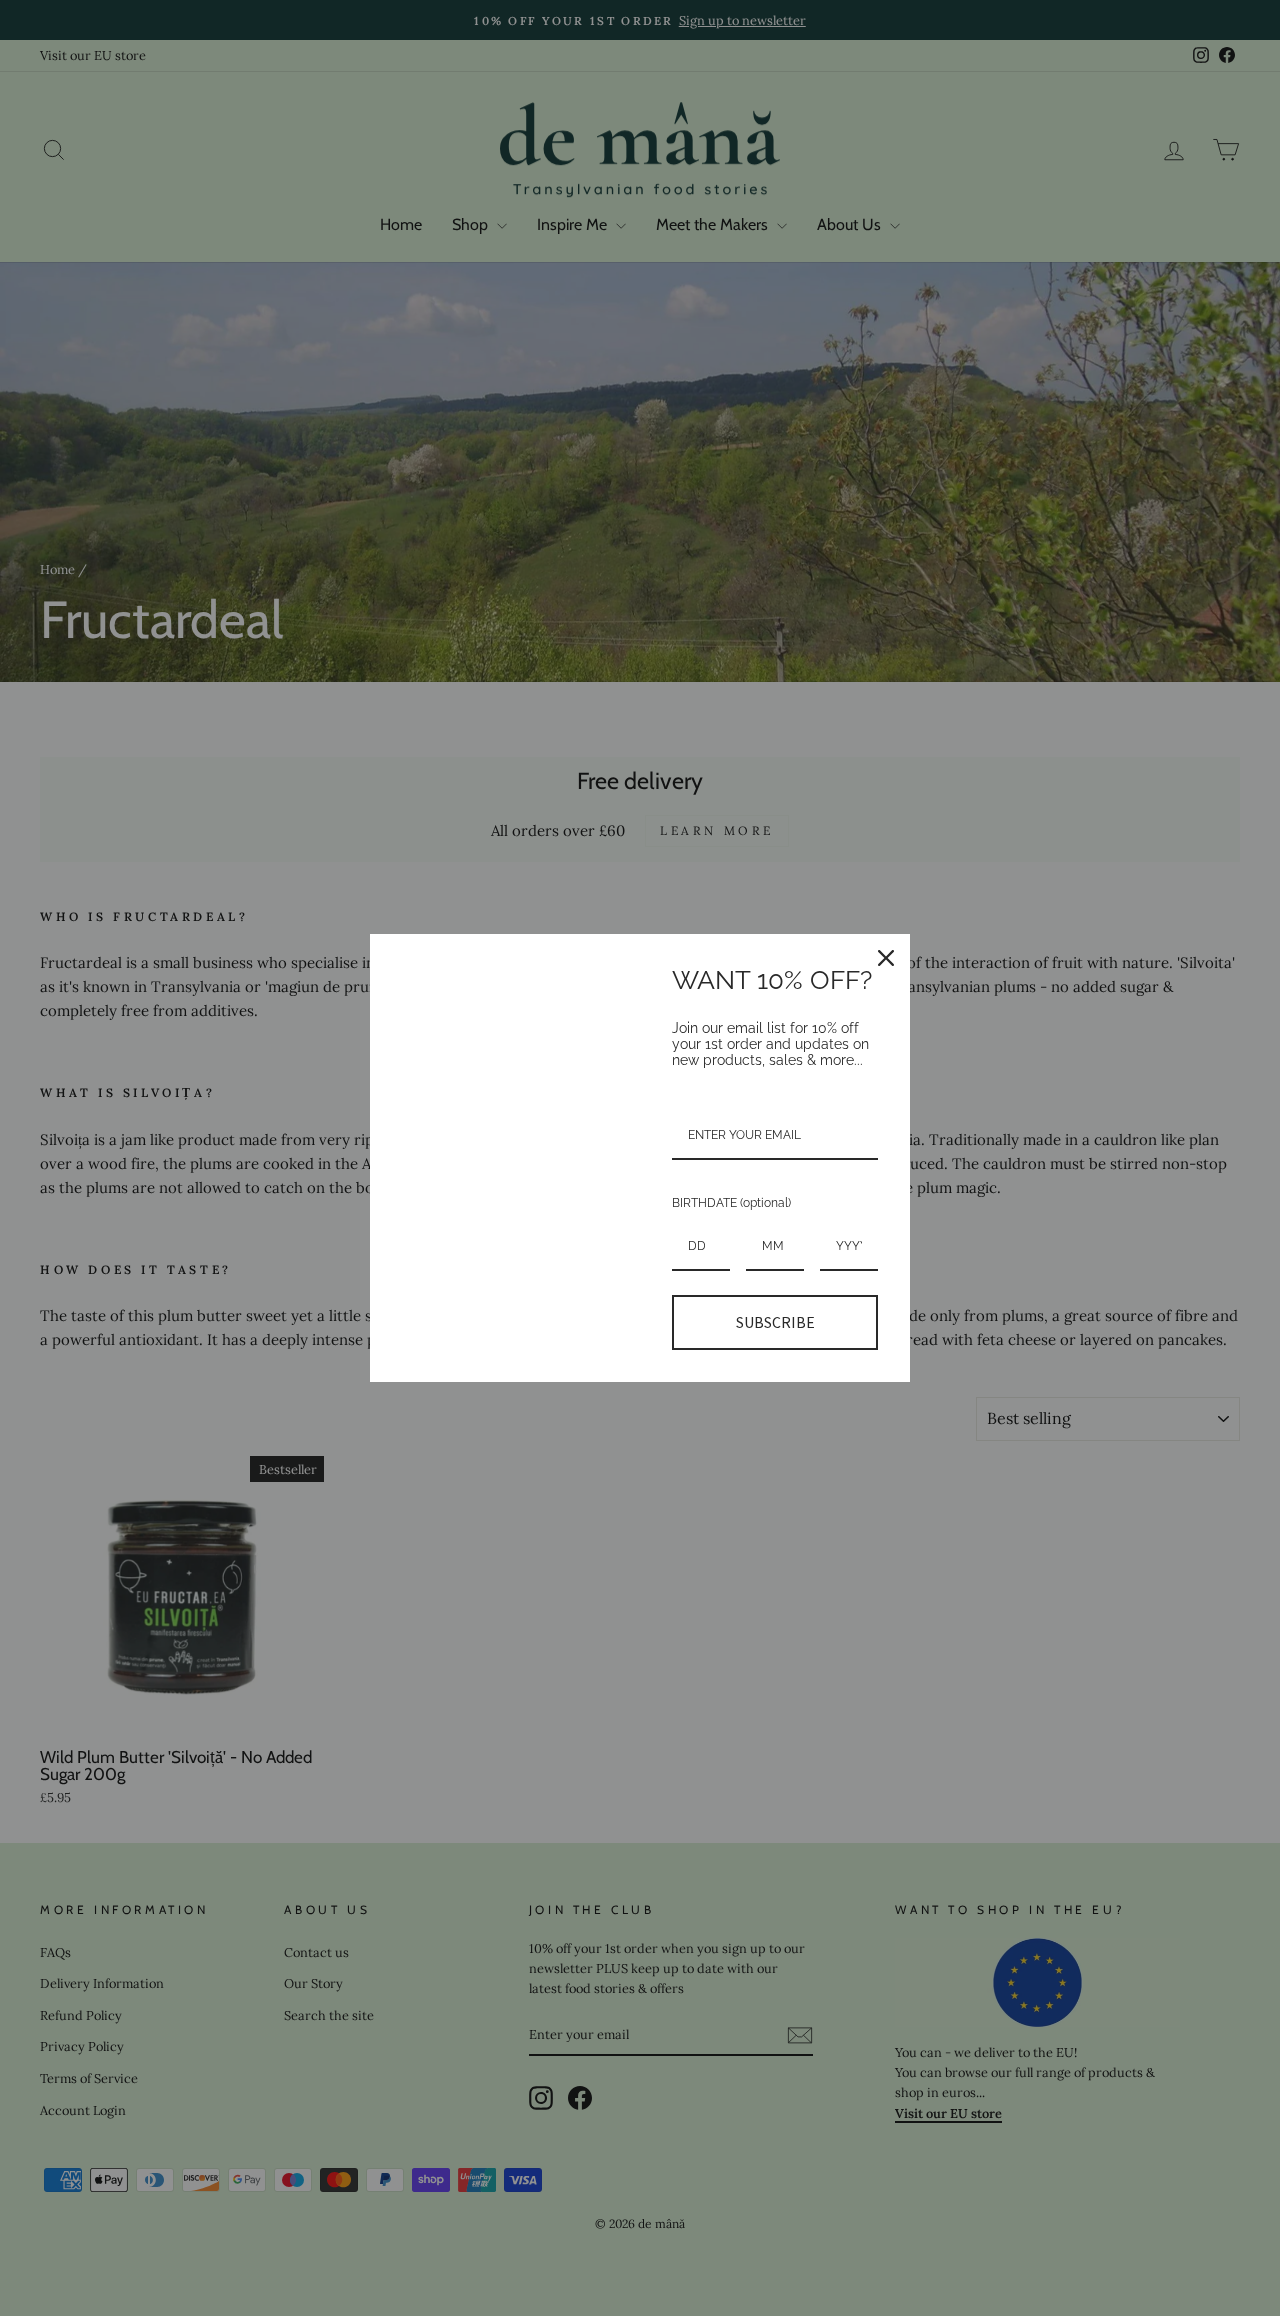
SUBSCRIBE (775, 1322)
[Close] (886, 958)
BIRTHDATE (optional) (731, 1203)
